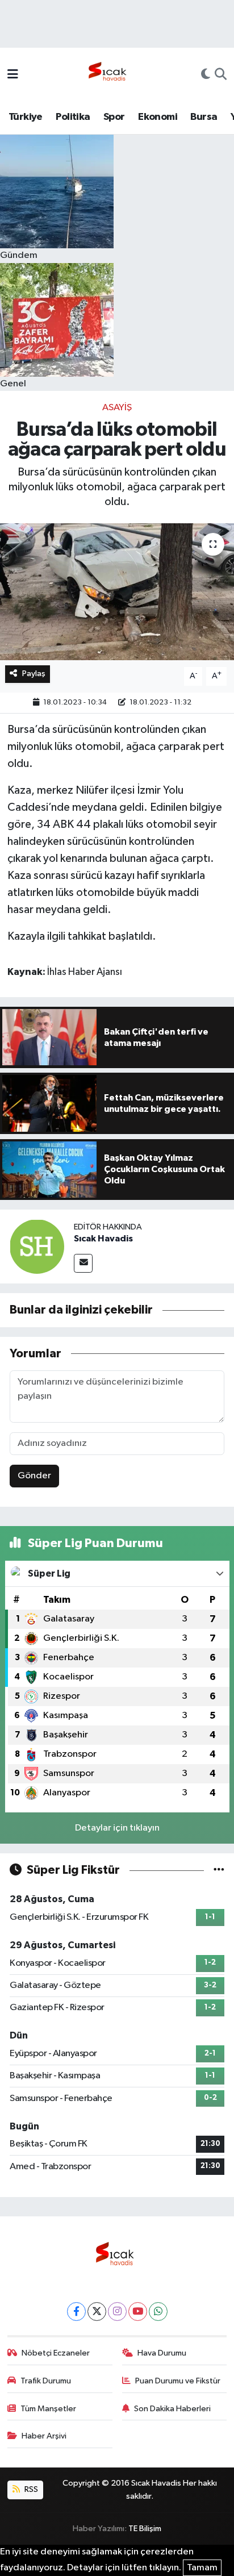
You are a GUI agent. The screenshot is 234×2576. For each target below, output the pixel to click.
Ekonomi (158, 117)
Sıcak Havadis (103, 1239)
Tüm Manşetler (48, 2409)
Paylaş (34, 674)
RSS (30, 2489)
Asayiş (117, 408)
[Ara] (221, 76)
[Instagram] (117, 2312)
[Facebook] (76, 2312)
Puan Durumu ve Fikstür (178, 2381)
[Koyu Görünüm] (206, 76)
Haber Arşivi (44, 2436)
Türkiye (26, 117)
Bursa (204, 117)
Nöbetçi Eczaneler (56, 2353)
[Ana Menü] (13, 75)
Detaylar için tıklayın (117, 1828)
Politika (73, 117)
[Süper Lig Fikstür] (219, 1870)
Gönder (34, 1476)
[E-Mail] (83, 1263)
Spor (114, 117)
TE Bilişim (145, 2529)
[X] (97, 2312)
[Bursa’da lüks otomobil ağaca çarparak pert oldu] (117, 592)
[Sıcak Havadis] (110, 75)
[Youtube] (138, 2312)
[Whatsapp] (158, 2312)
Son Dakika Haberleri (172, 2409)
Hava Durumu (162, 2353)
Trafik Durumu (46, 2381)
